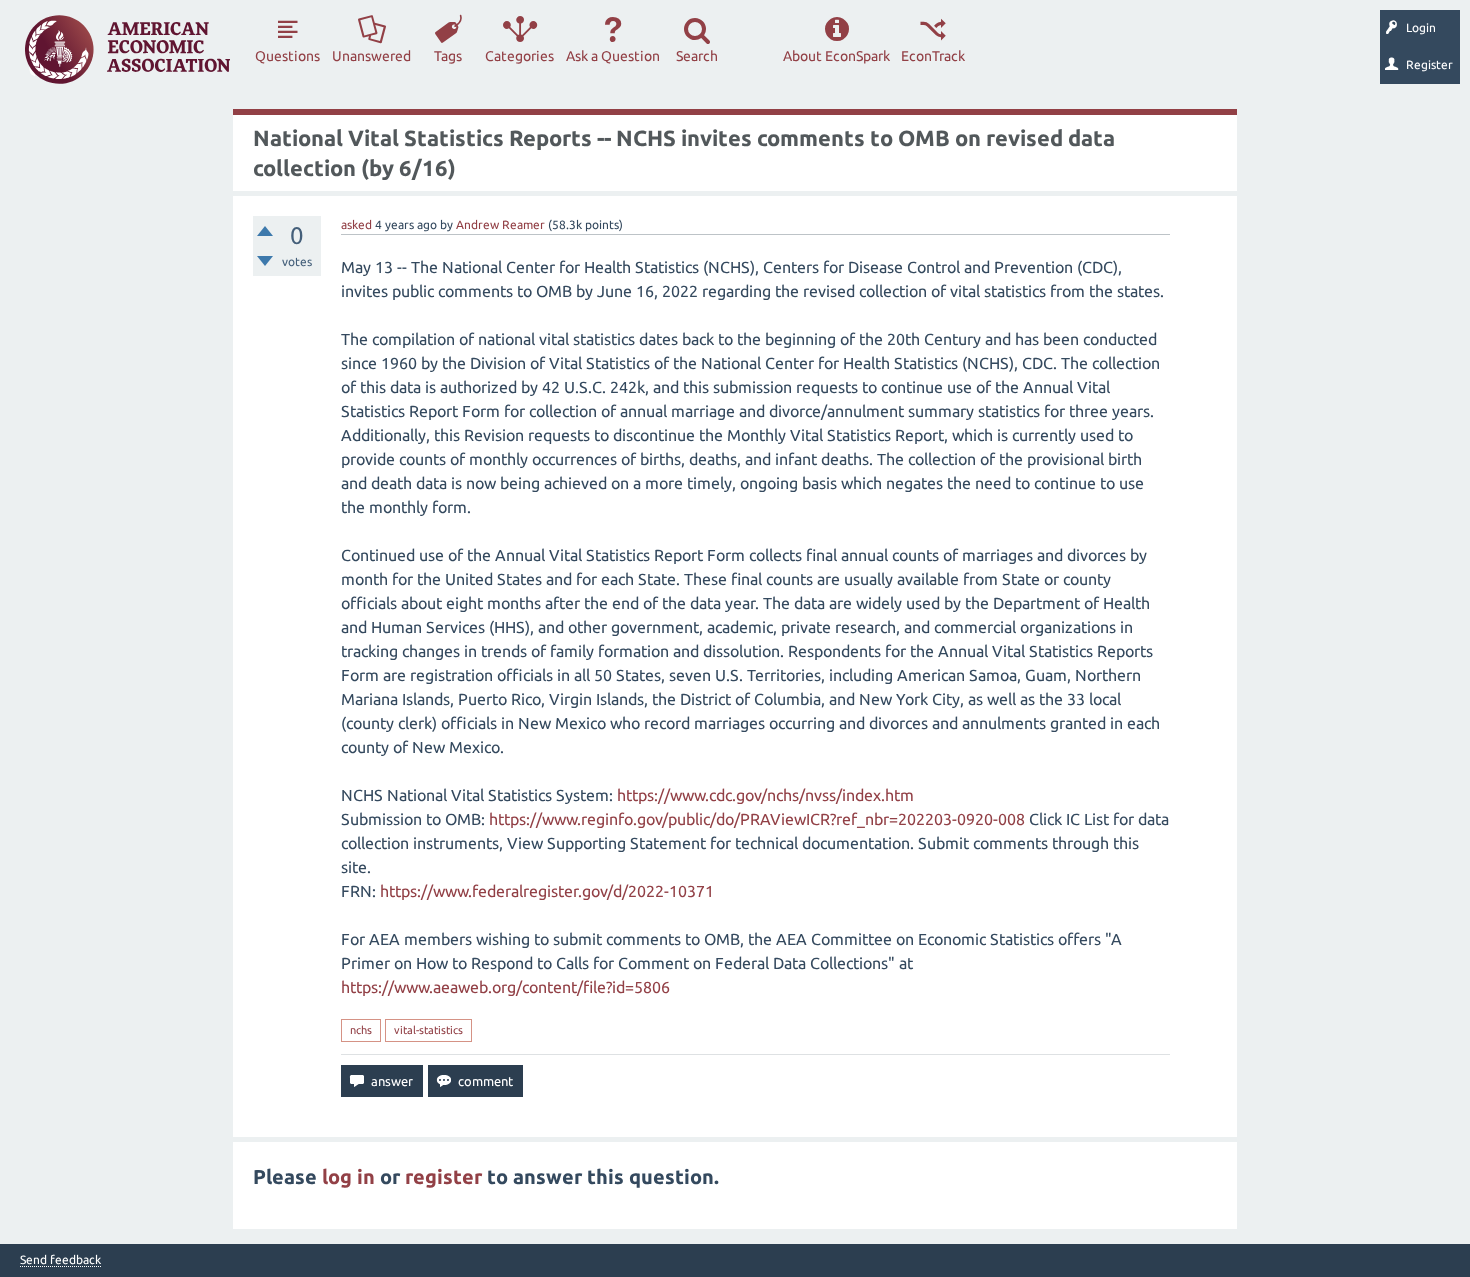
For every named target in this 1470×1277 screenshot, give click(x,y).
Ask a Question (613, 56)
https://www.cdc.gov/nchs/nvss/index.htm (765, 795)
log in (348, 1176)
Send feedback (60, 1260)
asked (356, 224)
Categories (519, 56)
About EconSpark (836, 56)
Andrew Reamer (500, 224)
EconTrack (933, 56)
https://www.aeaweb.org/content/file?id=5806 (505, 987)
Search (697, 56)
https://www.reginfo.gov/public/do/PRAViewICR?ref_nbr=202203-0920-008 (757, 819)
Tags (448, 56)
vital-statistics (428, 1030)
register (443, 1176)
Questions (287, 56)
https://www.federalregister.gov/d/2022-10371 (547, 891)
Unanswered (371, 56)
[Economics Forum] (127, 49)
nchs (361, 1030)
